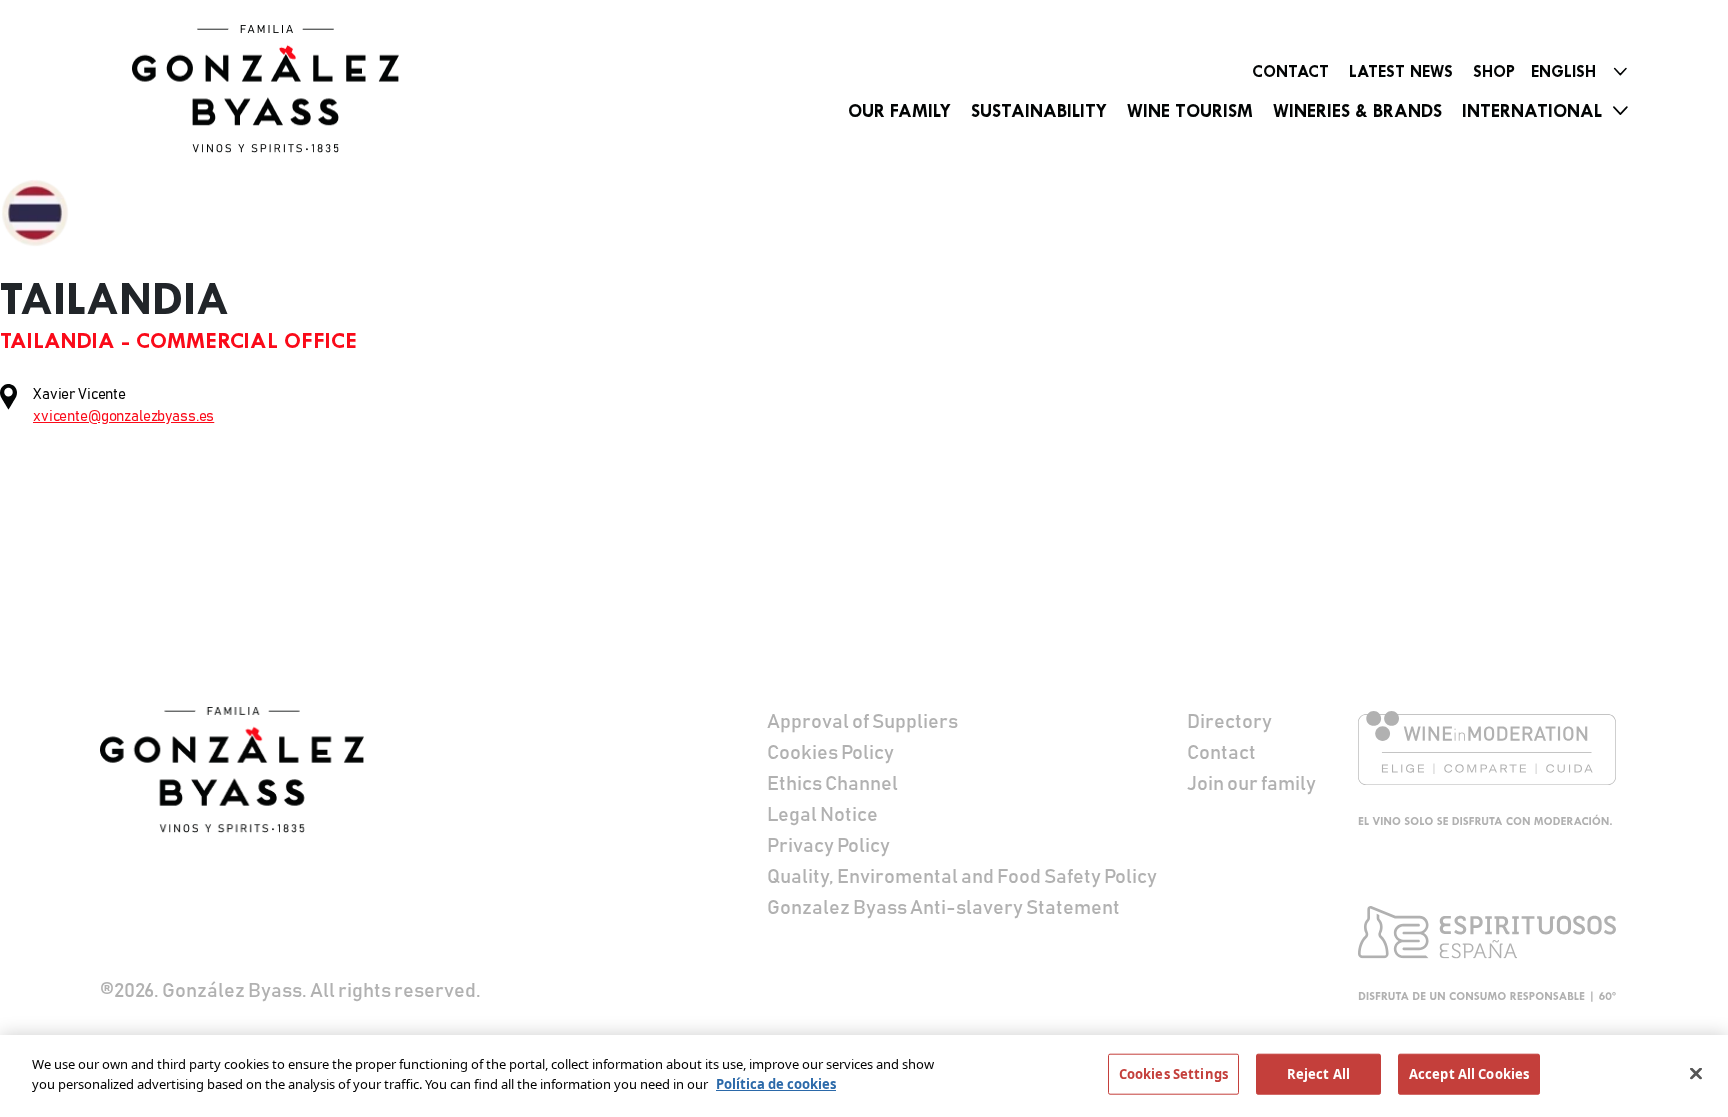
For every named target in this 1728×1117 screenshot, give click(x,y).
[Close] (1696, 1073)
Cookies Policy (830, 753)
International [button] (1532, 111)
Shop (1494, 71)
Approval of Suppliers (862, 722)
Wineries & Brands (1357, 111)
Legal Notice (822, 815)
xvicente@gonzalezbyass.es (123, 416)
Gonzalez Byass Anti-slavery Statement (943, 908)
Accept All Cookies (1469, 1074)
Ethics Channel (832, 784)
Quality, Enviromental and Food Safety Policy (962, 877)
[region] (864, 1076)
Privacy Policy (828, 846)
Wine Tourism (1190, 111)
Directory (1229, 722)
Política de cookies (776, 1083)
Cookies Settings (1173, 1074)
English (1563, 71)
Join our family (1251, 784)
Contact (1290, 71)
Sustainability (1039, 111)
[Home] (272, 89)
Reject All (1318, 1074)
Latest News (1401, 71)
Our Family (899, 111)
